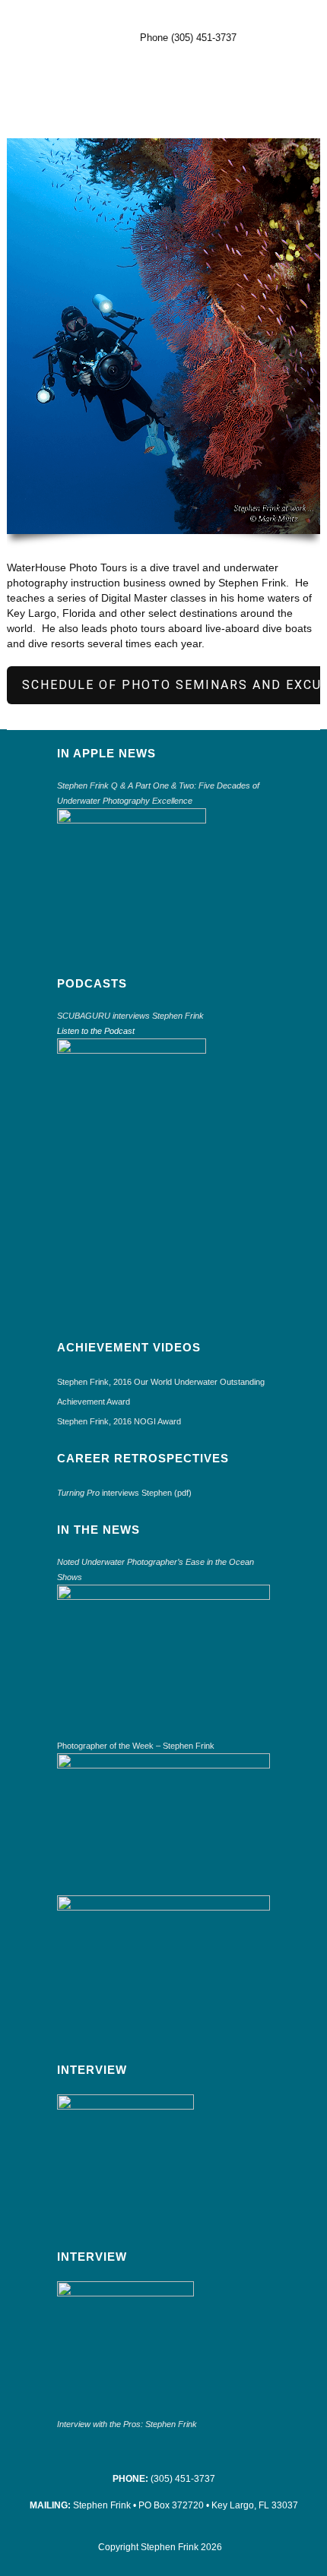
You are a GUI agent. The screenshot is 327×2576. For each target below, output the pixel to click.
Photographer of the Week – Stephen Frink (136, 1746)
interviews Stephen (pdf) (124, 1493)
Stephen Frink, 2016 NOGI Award (119, 1421)
